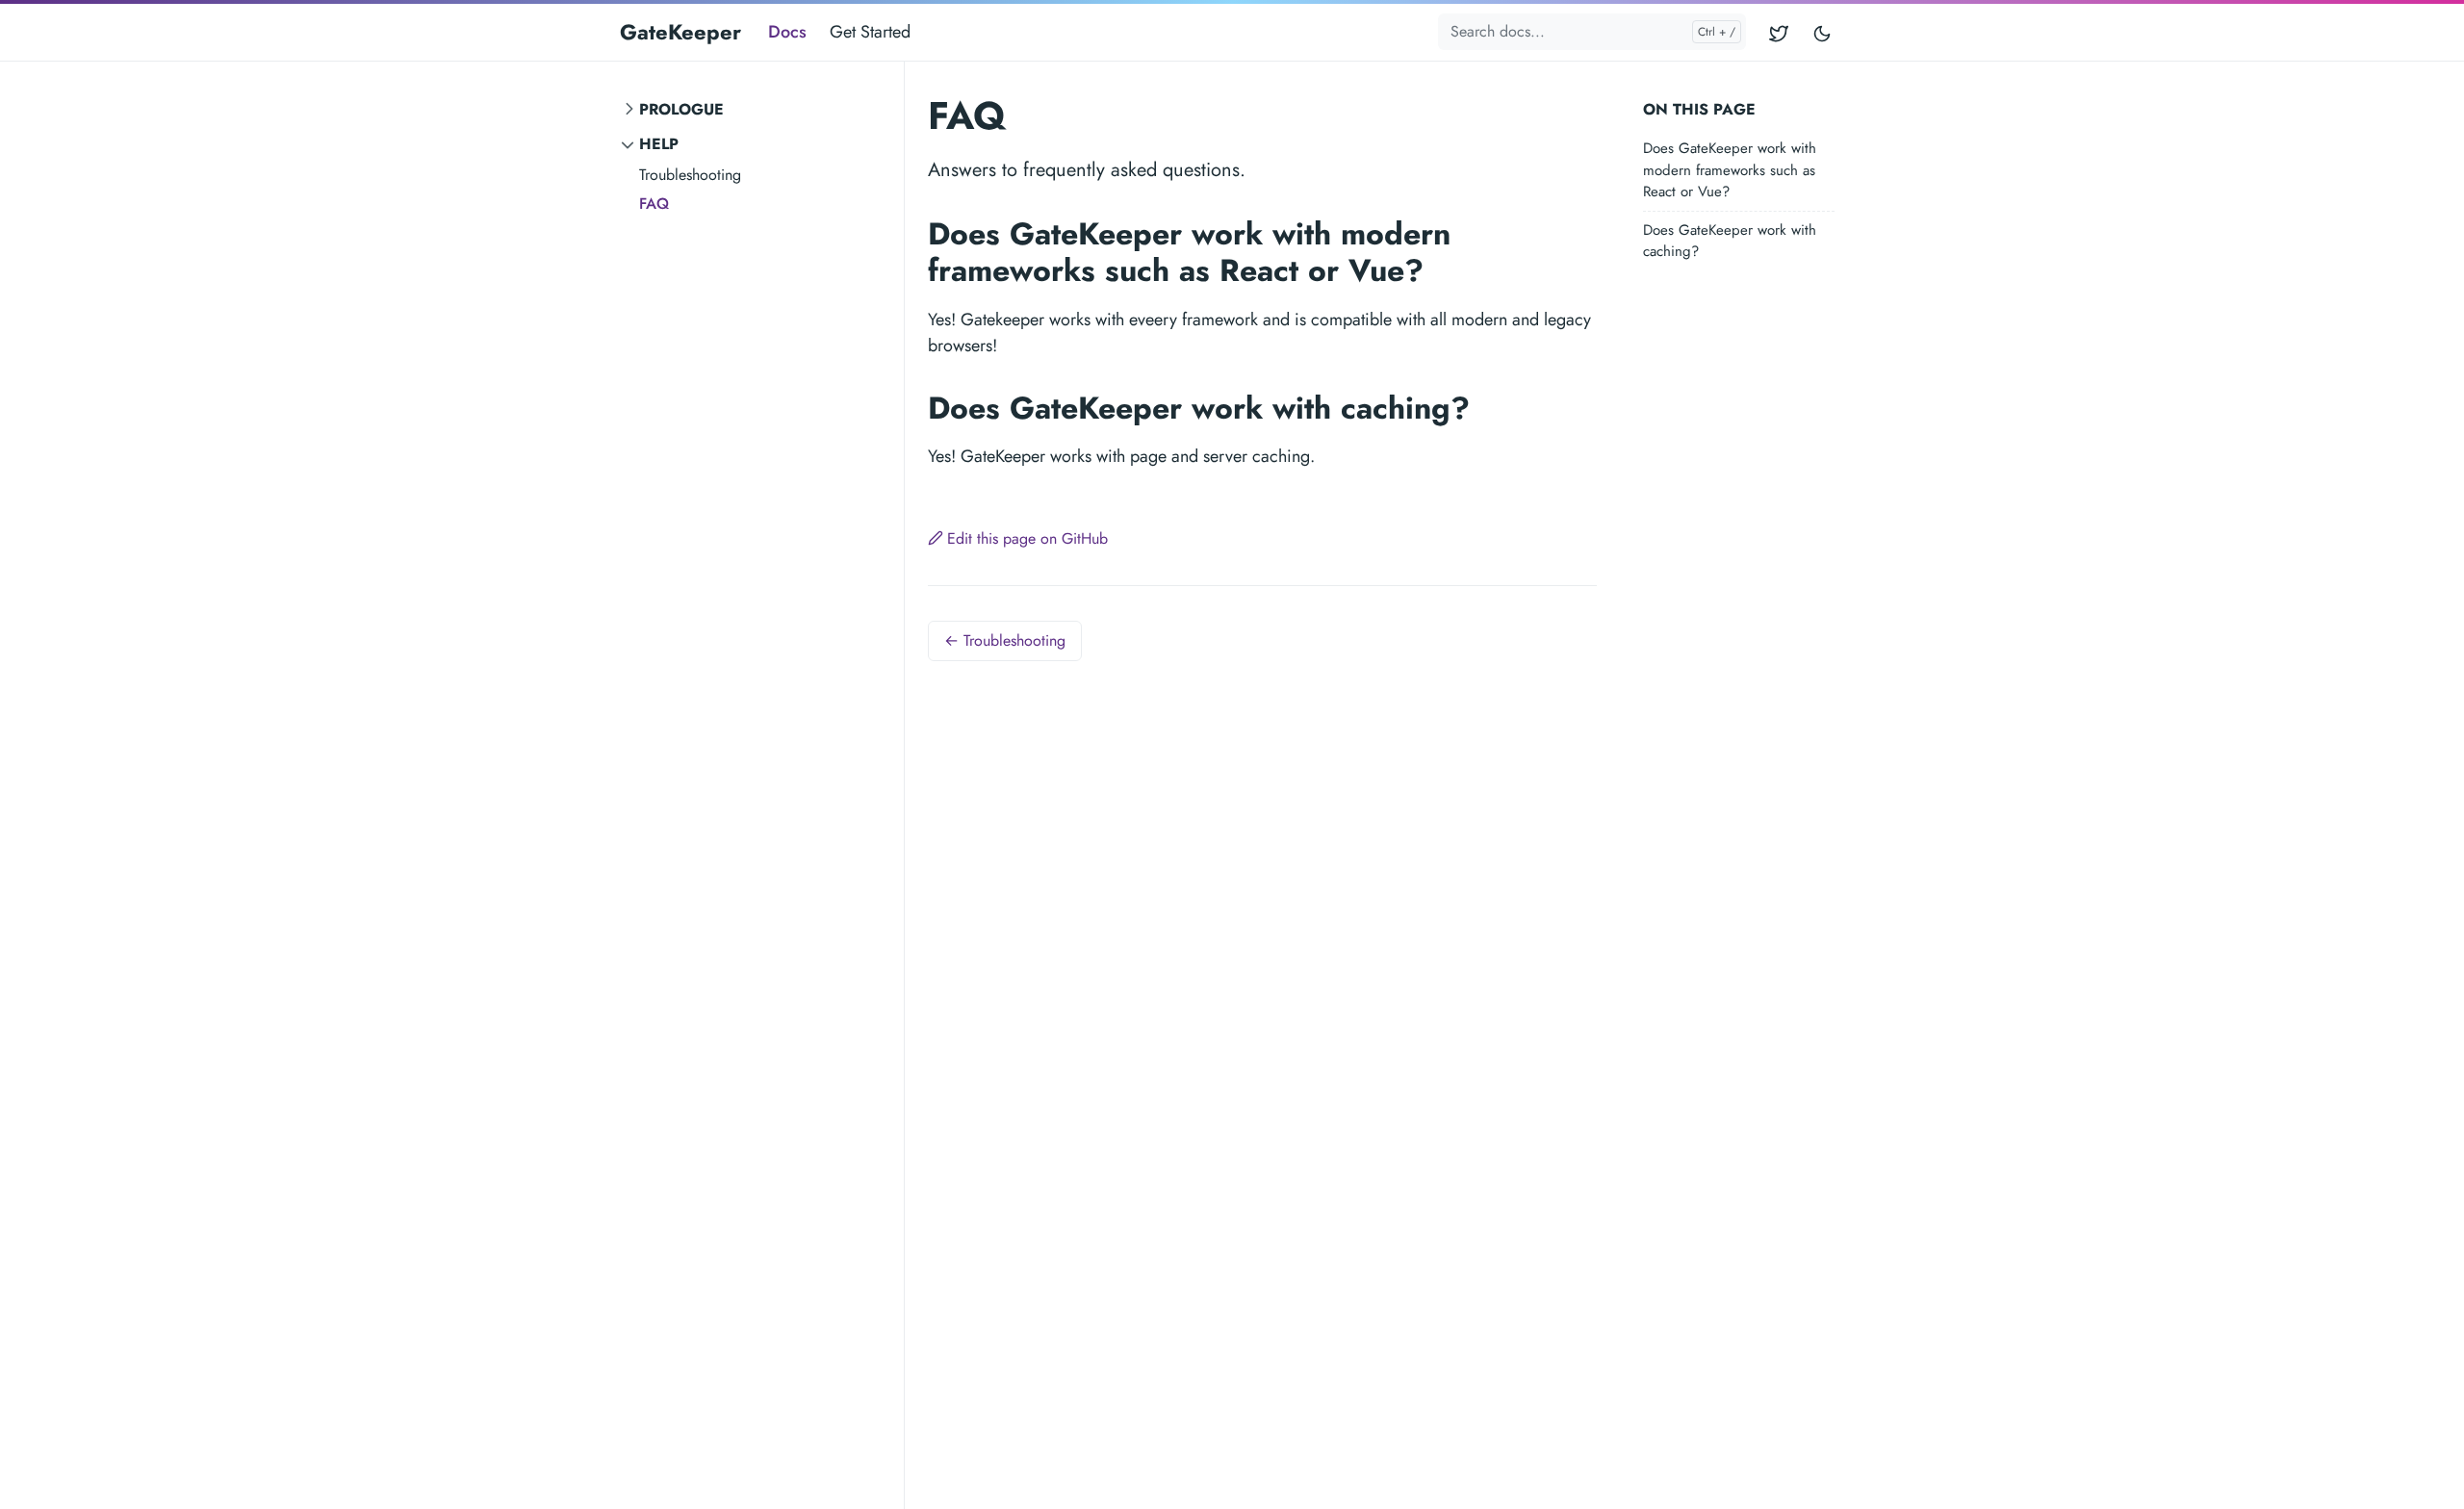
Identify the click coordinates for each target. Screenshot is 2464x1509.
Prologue (681, 109)
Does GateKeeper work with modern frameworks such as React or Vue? (1730, 170)
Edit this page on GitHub (1027, 538)
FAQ (654, 204)
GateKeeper (680, 32)
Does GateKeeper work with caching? (1730, 241)
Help (659, 144)
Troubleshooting (690, 175)
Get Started (870, 32)
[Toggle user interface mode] (1822, 32)
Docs (787, 32)
